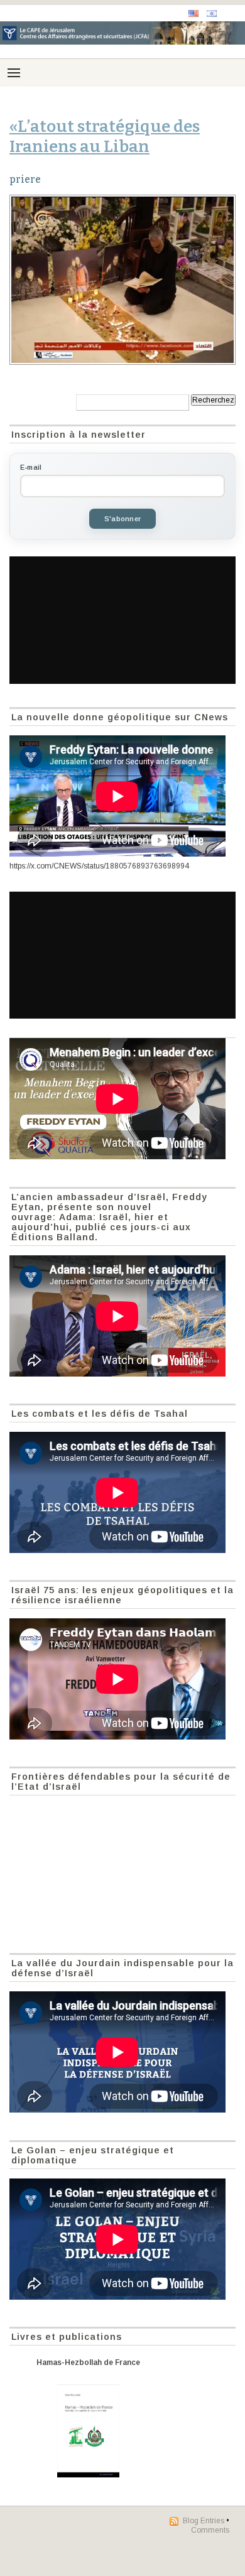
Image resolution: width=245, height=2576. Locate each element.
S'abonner (122, 519)
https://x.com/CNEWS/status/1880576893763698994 (99, 866)
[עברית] (212, 14)
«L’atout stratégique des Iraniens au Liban (105, 136)
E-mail (31, 467)
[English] (193, 14)
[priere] (122, 280)
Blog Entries (204, 2521)
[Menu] (14, 73)
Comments (210, 2530)
